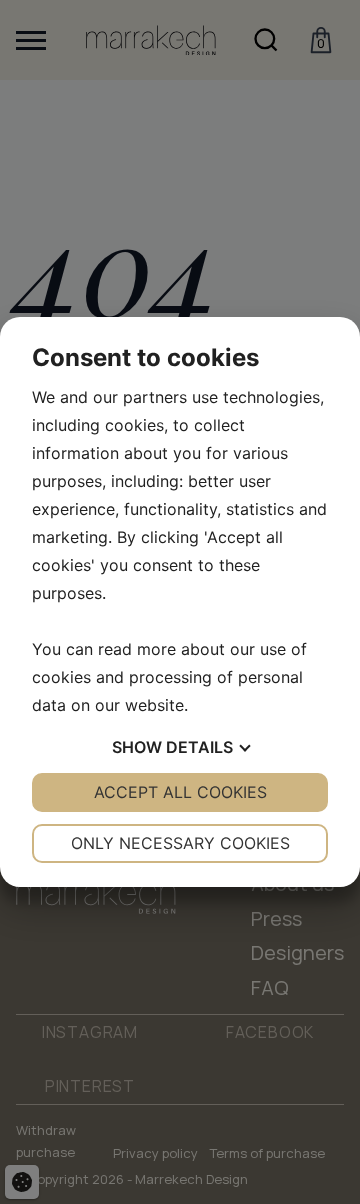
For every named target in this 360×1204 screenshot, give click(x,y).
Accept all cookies (180, 792)
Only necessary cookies (180, 843)
